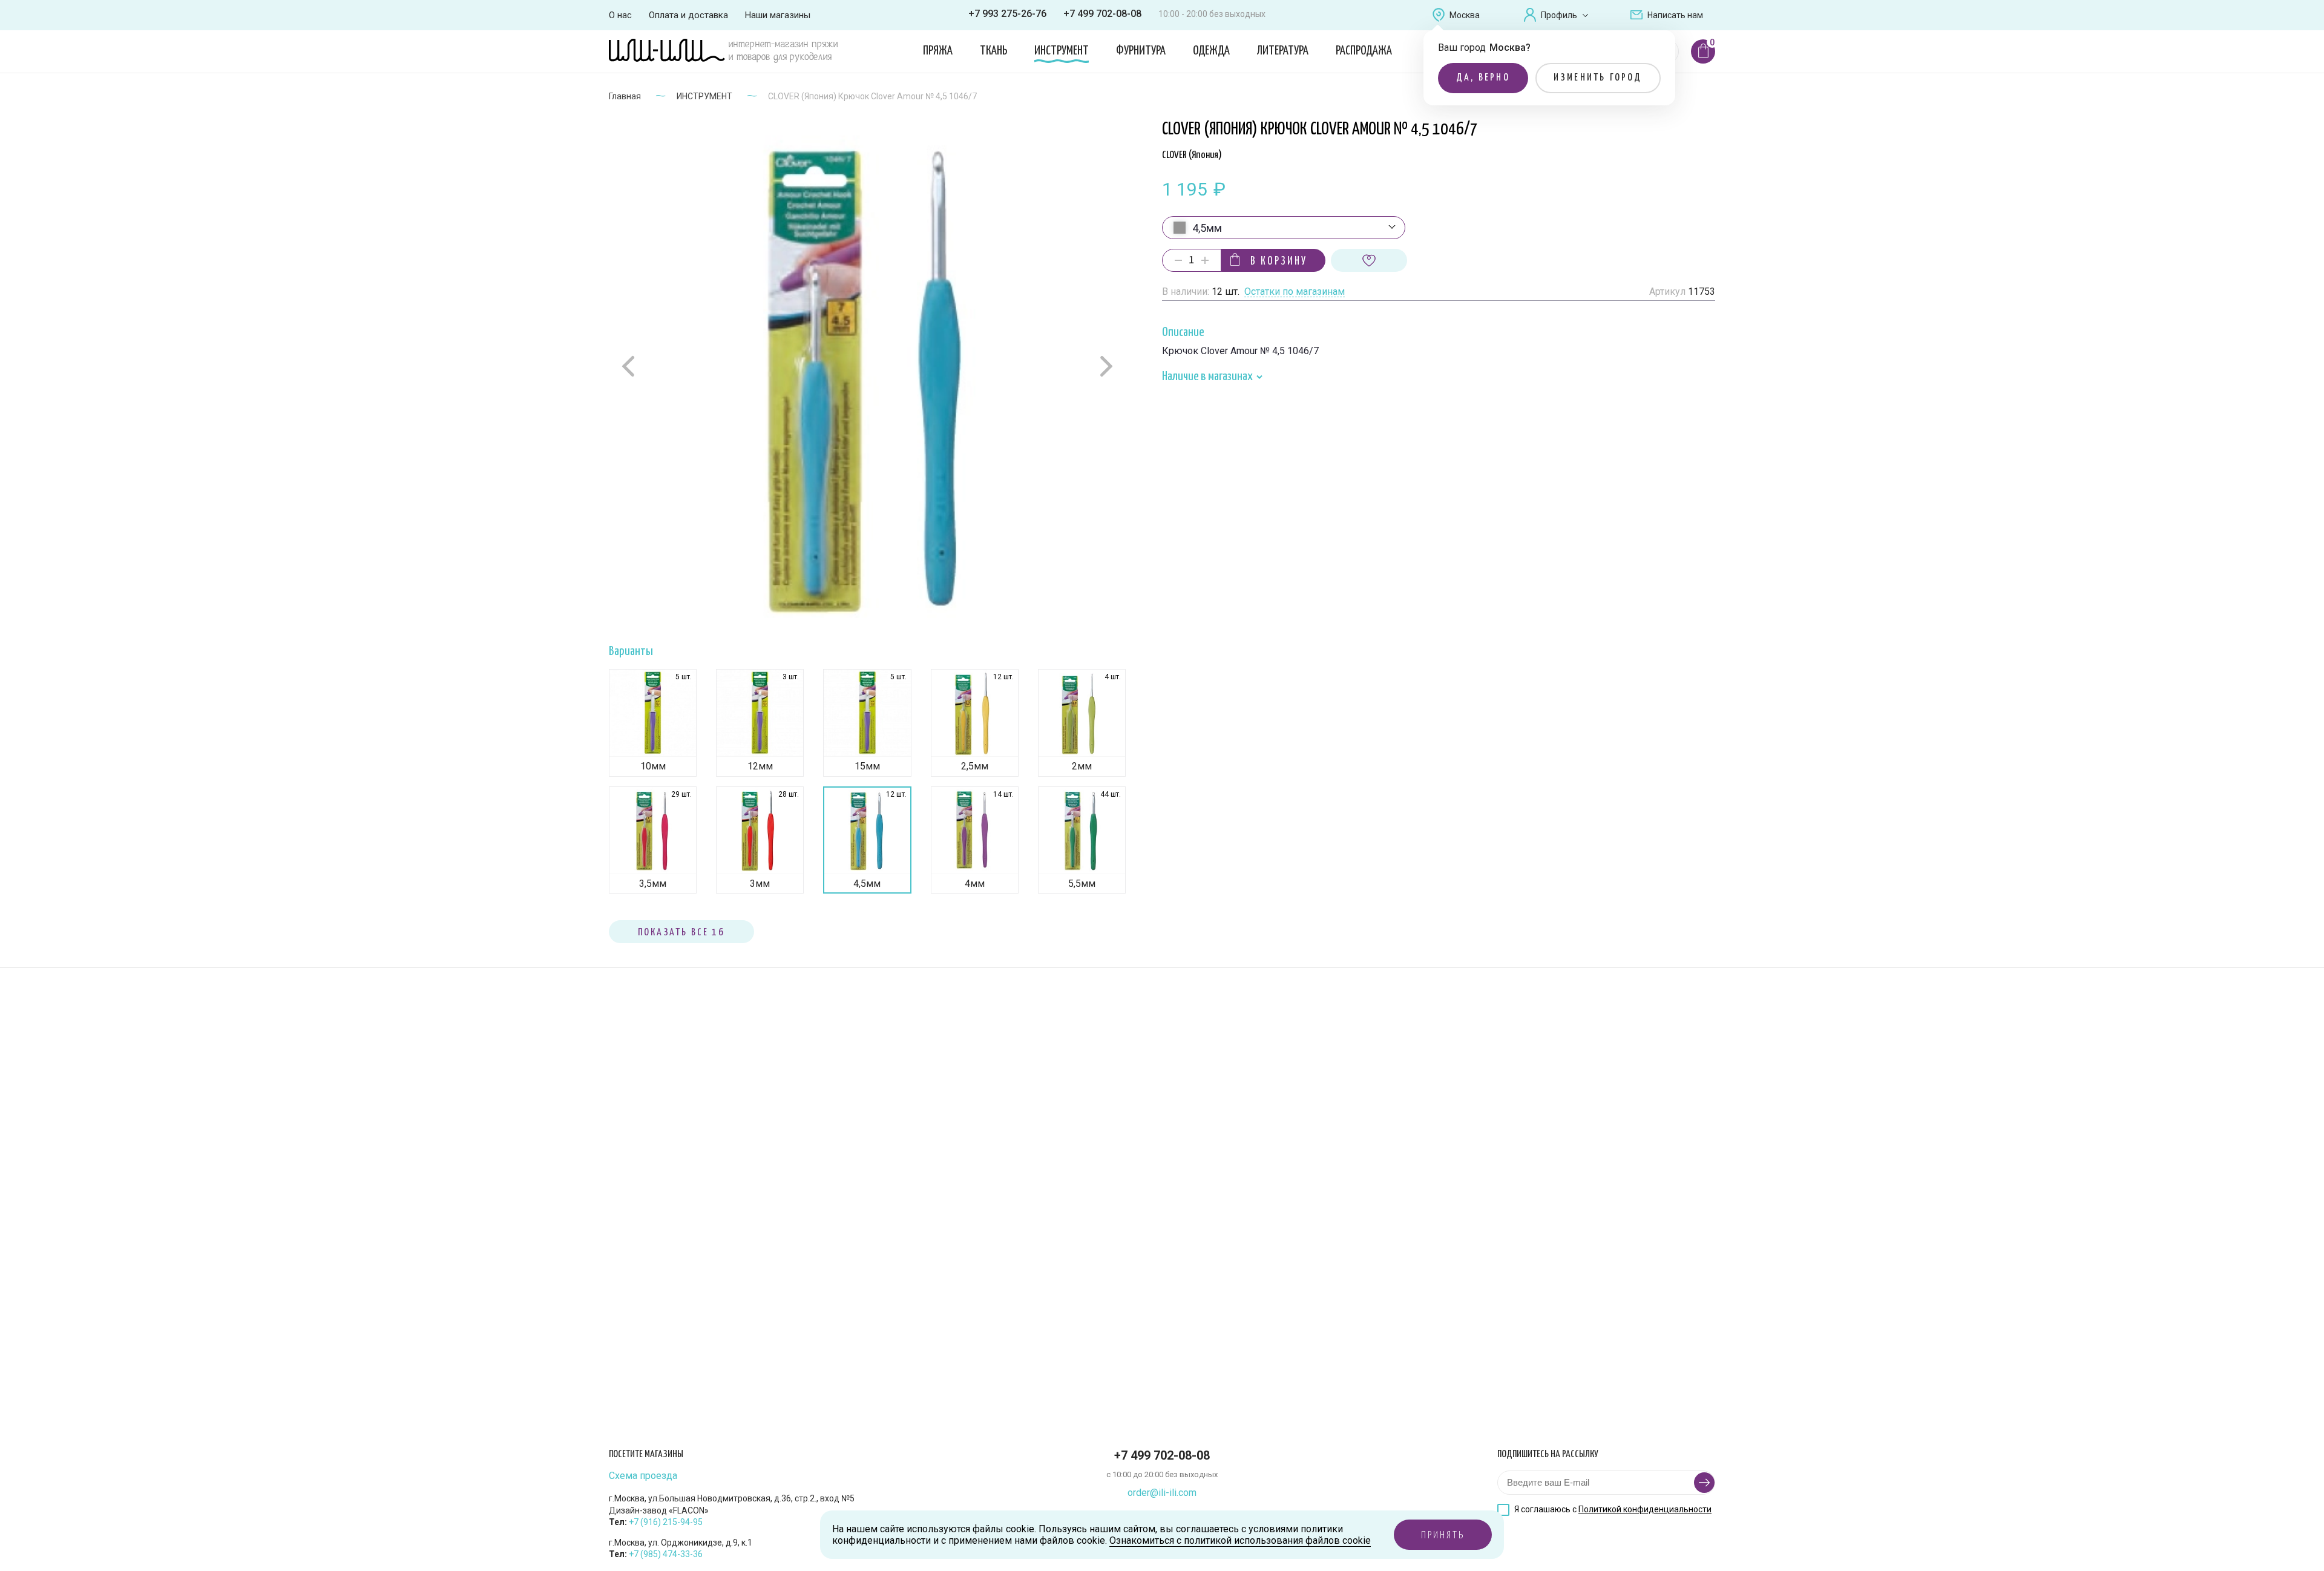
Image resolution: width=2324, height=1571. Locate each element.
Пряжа (938, 51)
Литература (1283, 51)
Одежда (1211, 51)
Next (1105, 366)
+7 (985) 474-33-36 (666, 1554)
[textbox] (1284, 228)
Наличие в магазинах (1208, 377)
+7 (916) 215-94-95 (666, 1522)
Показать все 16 (681, 933)
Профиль (1559, 15)
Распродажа (1364, 51)
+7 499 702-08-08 (1102, 14)
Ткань (993, 51)
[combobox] (1284, 228)
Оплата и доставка (688, 15)
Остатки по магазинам (1295, 292)
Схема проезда (643, 1476)
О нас (620, 15)
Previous (630, 367)
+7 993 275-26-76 (1007, 14)
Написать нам (1675, 15)
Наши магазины (778, 15)
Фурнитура (1141, 51)
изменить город (1598, 78)
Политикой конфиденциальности (1645, 1509)
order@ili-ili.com (1162, 1493)
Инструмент (1062, 51)
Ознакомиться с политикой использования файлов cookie (1240, 1540)
